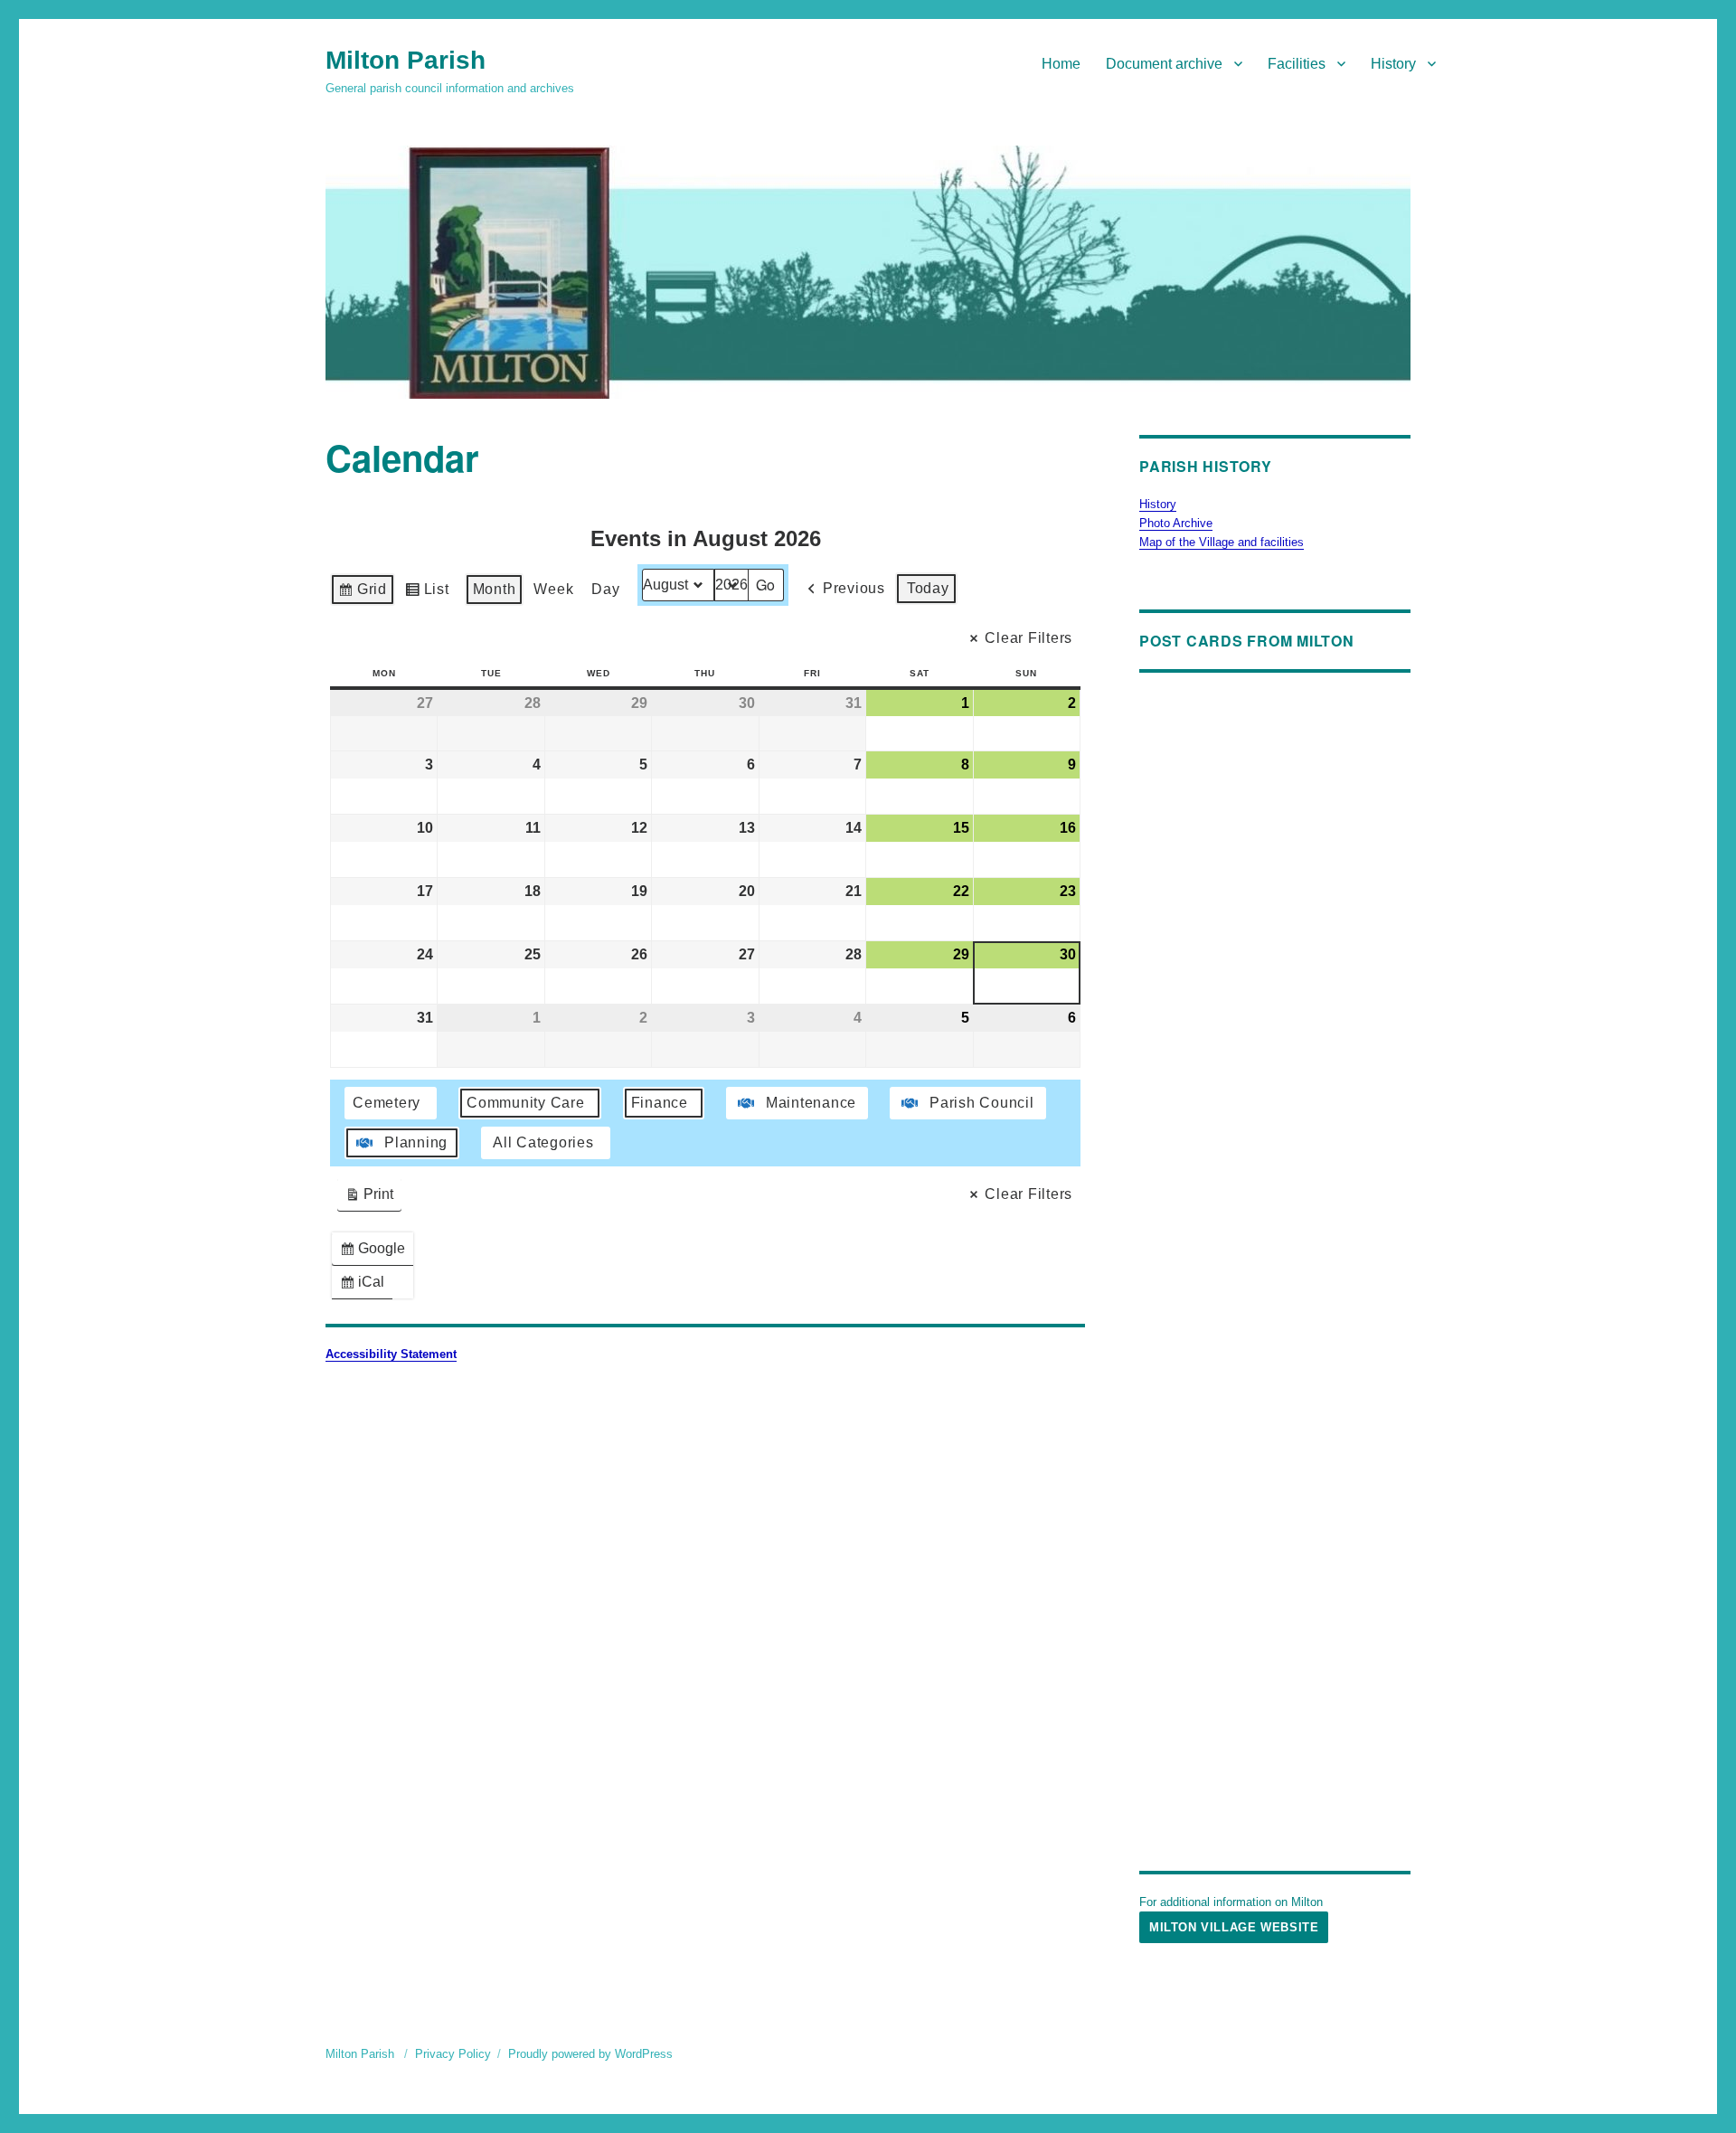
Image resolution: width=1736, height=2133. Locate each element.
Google (376, 1253)
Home (1061, 64)
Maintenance (811, 1103)
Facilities (1297, 64)
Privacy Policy (453, 2054)
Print (369, 1199)
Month (495, 589)
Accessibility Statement (391, 1354)
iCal (366, 1286)
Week (553, 589)
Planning (416, 1142)
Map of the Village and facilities (1222, 542)
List (427, 594)
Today (928, 588)
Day (605, 589)
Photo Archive (1176, 523)
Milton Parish (406, 60)
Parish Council (982, 1103)
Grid (362, 594)
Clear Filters (1028, 638)
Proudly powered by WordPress (590, 2054)
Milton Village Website (1234, 1927)
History (1393, 64)
